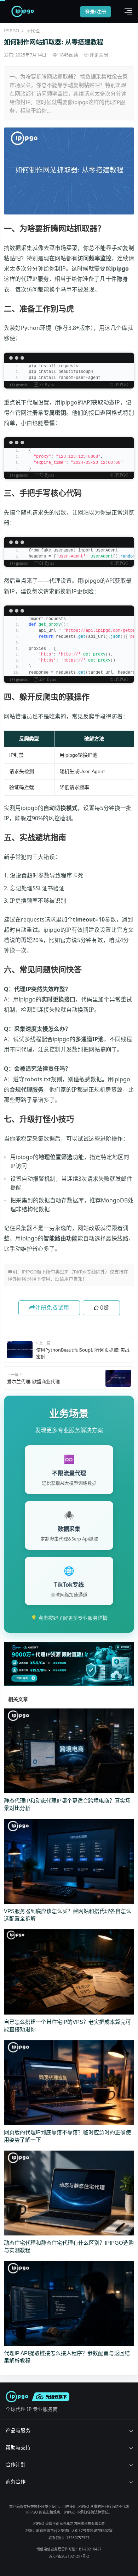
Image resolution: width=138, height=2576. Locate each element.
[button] (127, 11)
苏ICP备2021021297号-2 (69, 2556)
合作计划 (16, 2464)
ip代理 (33, 31)
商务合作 (16, 2481)
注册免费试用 (52, 1308)
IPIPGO (11, 31)
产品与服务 (18, 2430)
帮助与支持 (18, 2447)
